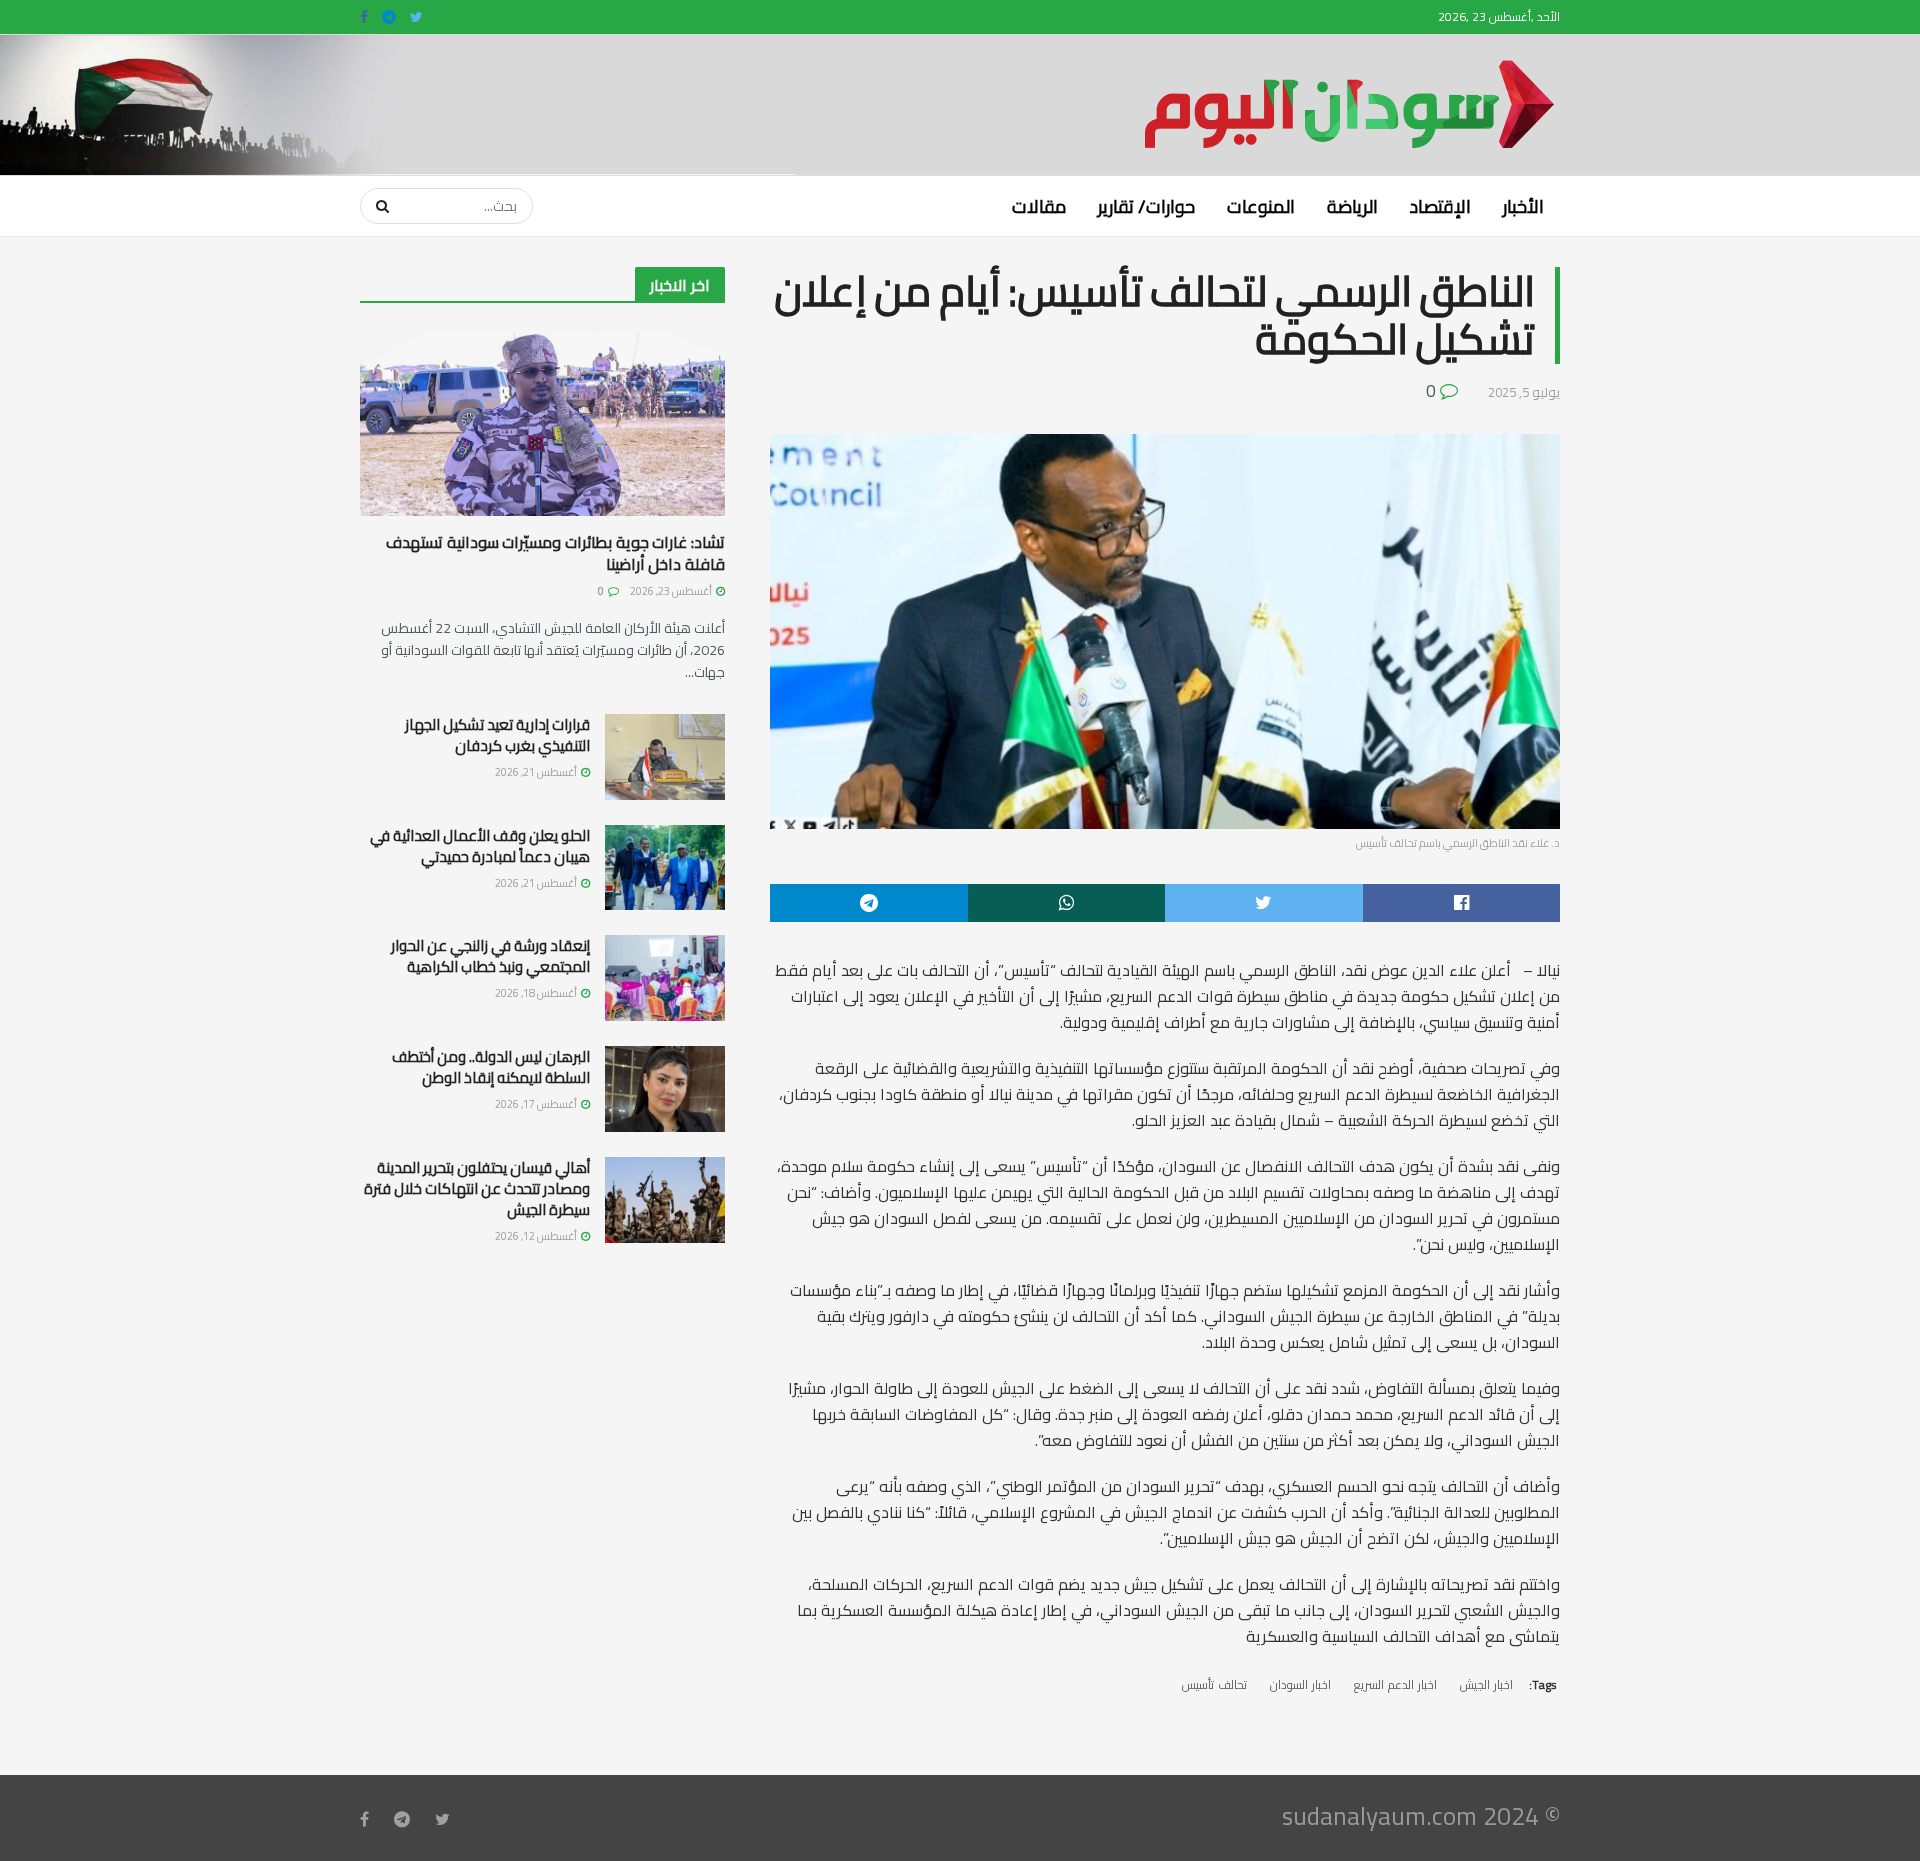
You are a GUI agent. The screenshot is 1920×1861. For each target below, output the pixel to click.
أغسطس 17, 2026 (537, 1104)
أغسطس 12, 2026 (537, 1236)
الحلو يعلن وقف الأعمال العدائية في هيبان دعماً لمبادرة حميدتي (480, 846)
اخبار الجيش (1486, 1684)
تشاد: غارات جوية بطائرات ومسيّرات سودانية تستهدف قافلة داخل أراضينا (555, 553)
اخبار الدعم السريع (1395, 1684)
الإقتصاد (1440, 206)
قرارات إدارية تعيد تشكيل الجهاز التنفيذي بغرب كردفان (497, 735)
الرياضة (1352, 206)
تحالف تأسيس (1214, 1684)
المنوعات (1261, 206)
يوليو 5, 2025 (1524, 392)
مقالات (1039, 206)
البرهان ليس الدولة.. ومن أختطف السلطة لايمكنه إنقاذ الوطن (491, 1067)
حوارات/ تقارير (1146, 206)
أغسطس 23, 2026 (672, 591)
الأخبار (1523, 206)
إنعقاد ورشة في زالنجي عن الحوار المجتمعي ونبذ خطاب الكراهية (490, 956)
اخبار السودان (1300, 1684)
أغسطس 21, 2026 (537, 772)
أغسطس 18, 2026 (537, 993)
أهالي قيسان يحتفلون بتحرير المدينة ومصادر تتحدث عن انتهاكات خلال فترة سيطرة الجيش (477, 1188)
